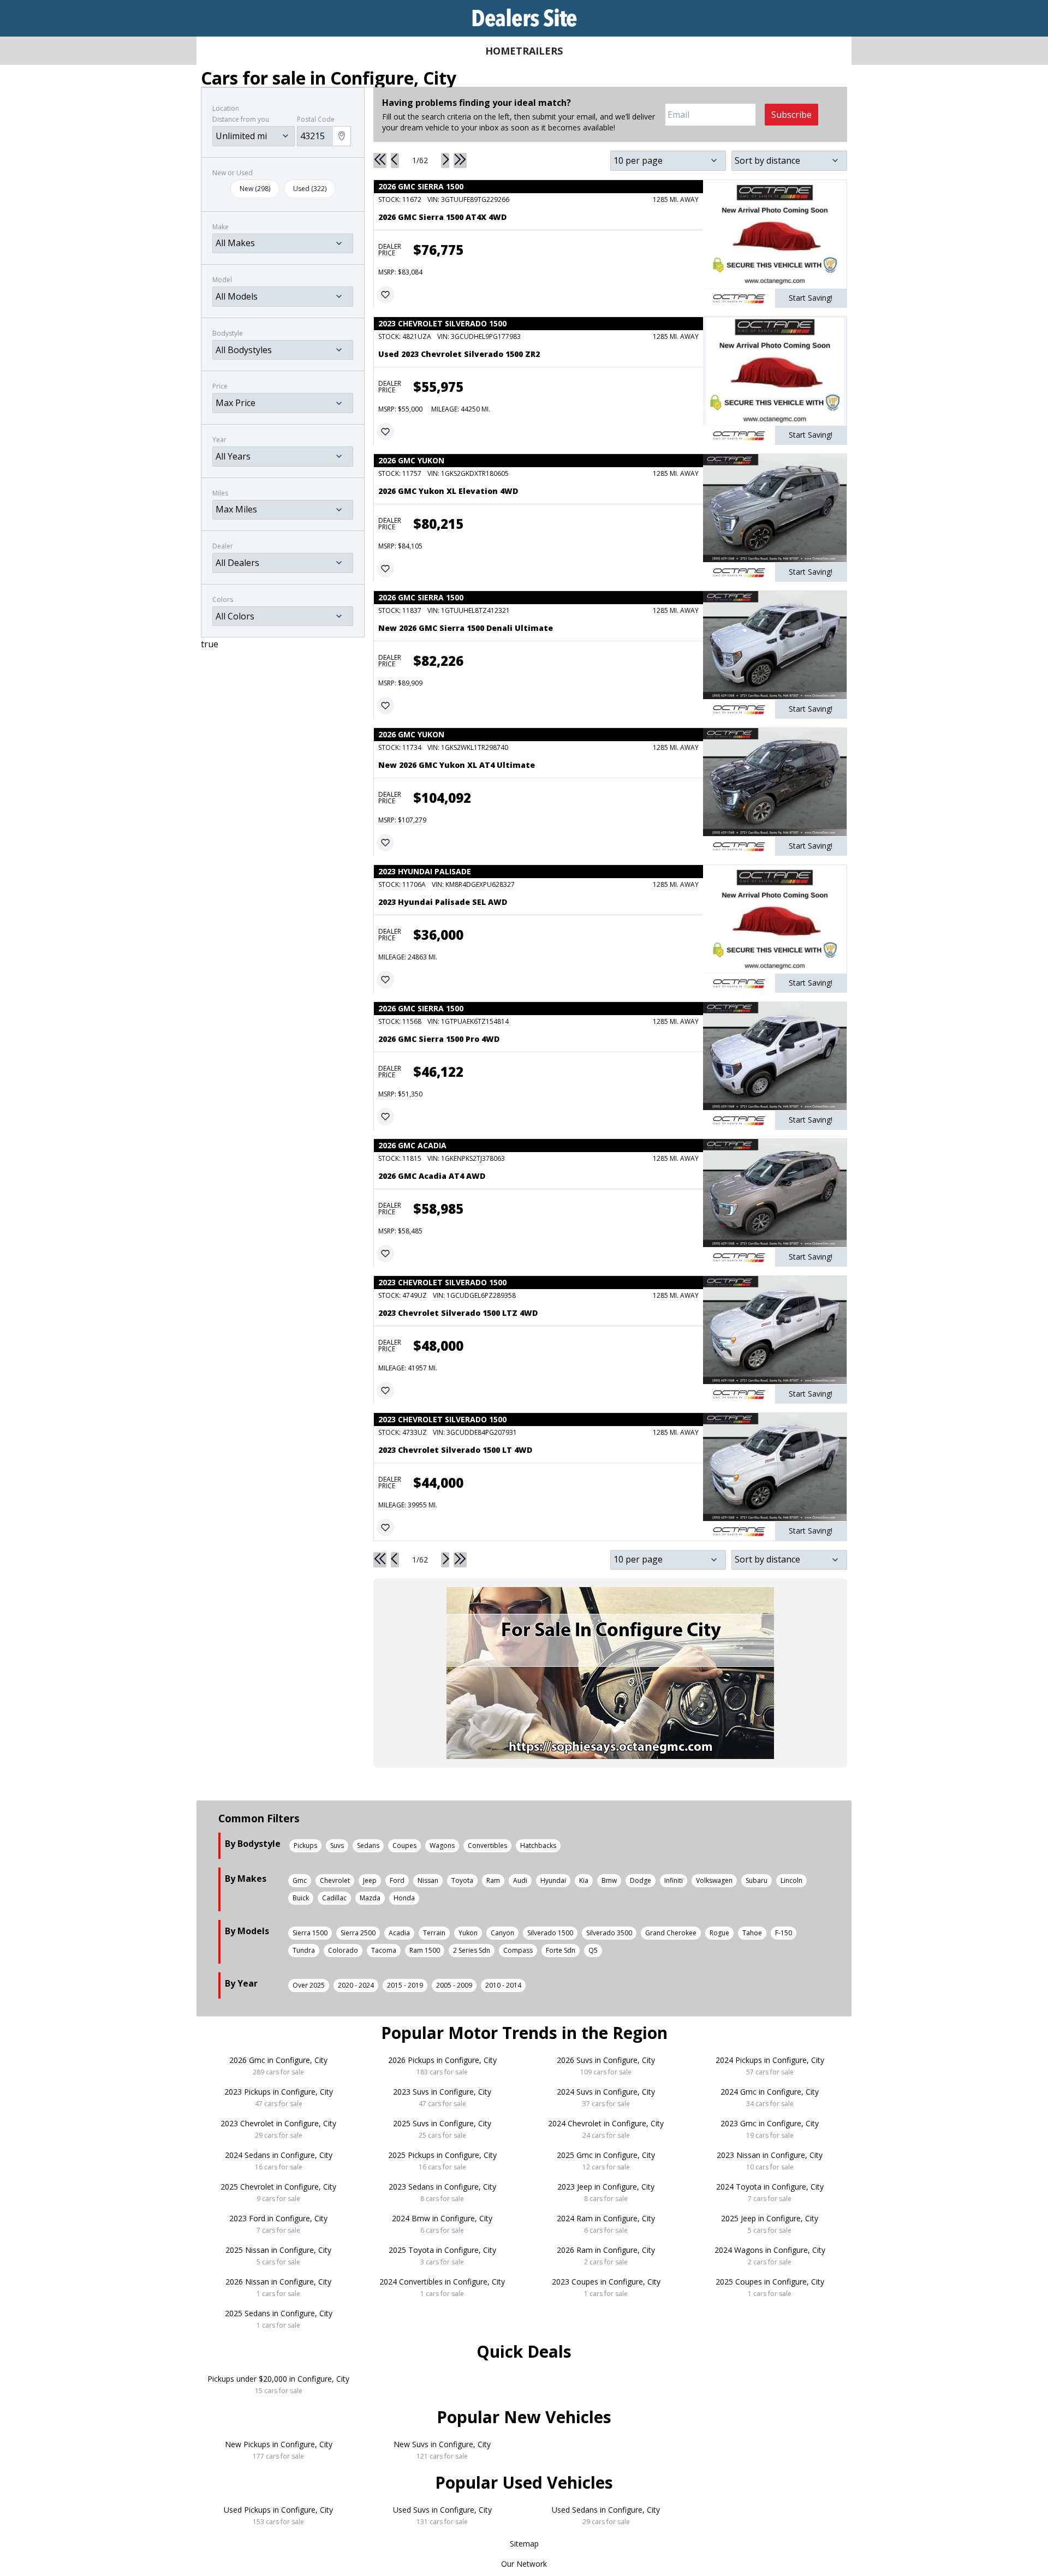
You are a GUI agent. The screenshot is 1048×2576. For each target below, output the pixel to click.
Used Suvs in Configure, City (442, 2515)
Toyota (462, 1880)
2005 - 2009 (454, 1985)
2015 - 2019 (405, 1985)
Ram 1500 (425, 1950)
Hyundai (553, 1880)
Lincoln (791, 1880)
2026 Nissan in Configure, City (278, 2287)
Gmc (300, 1880)
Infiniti (674, 1880)
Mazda (370, 1898)
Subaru (757, 1880)
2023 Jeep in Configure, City (606, 2192)
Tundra (304, 1950)
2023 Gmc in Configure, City (770, 2129)
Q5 (593, 1950)
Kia (584, 1880)
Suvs (337, 1845)
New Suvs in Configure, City (442, 2450)
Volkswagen (714, 1880)
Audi (520, 1880)
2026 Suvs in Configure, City (606, 2066)
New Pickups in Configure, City (279, 2450)
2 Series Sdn (472, 1950)
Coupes (404, 1845)
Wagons (442, 1845)
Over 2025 (309, 1985)
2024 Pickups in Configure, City (770, 2066)
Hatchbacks (538, 1845)
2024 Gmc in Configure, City (770, 2097)
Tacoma (384, 1950)
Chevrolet (335, 1880)
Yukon (468, 1933)
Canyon (502, 1933)
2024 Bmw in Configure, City (442, 2224)
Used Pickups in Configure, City (278, 2515)
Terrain (434, 1933)
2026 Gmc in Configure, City (278, 2066)
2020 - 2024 (356, 1985)
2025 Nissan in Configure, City (278, 2256)
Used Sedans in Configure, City (606, 2515)
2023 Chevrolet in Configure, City (278, 2129)
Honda (404, 1898)
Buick (301, 1898)
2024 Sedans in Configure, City (279, 2161)
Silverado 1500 (550, 1933)
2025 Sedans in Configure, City (279, 2319)
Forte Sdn (561, 1950)
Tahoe (752, 1933)
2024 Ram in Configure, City (606, 2224)
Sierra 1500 (310, 1933)
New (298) (255, 189)
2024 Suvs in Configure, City (606, 2097)
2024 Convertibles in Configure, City (442, 2287)
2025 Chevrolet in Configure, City (278, 2192)
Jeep (370, 1880)
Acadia (399, 1933)
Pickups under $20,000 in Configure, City (278, 2384)
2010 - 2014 (503, 1985)
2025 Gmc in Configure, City (606, 2161)
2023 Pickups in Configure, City (279, 2097)
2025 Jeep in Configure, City (770, 2224)
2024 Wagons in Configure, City (770, 2256)
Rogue (719, 1933)
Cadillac (334, 1898)
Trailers (539, 51)
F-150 (784, 1933)
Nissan (428, 1880)
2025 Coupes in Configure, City (770, 2287)
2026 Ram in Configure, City (606, 2256)
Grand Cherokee (671, 1933)
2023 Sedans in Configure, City (442, 2192)
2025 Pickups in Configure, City (442, 2161)
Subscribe (791, 115)
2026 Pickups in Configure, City (442, 2066)
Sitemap (524, 2544)
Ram (493, 1880)
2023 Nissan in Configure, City (770, 2161)
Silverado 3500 (609, 1933)
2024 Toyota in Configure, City (770, 2192)
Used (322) (310, 189)
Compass (518, 1950)
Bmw (609, 1880)
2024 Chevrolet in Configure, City (606, 2129)
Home (501, 51)
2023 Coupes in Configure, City (606, 2287)
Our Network (524, 2564)
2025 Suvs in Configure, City (442, 2129)
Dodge (641, 1880)
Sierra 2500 (358, 1933)
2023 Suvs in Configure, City (442, 2097)
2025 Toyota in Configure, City (442, 2256)
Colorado (343, 1950)
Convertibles (487, 1845)
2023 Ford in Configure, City (278, 2224)
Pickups (305, 1845)
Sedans (368, 1845)
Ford (397, 1880)
